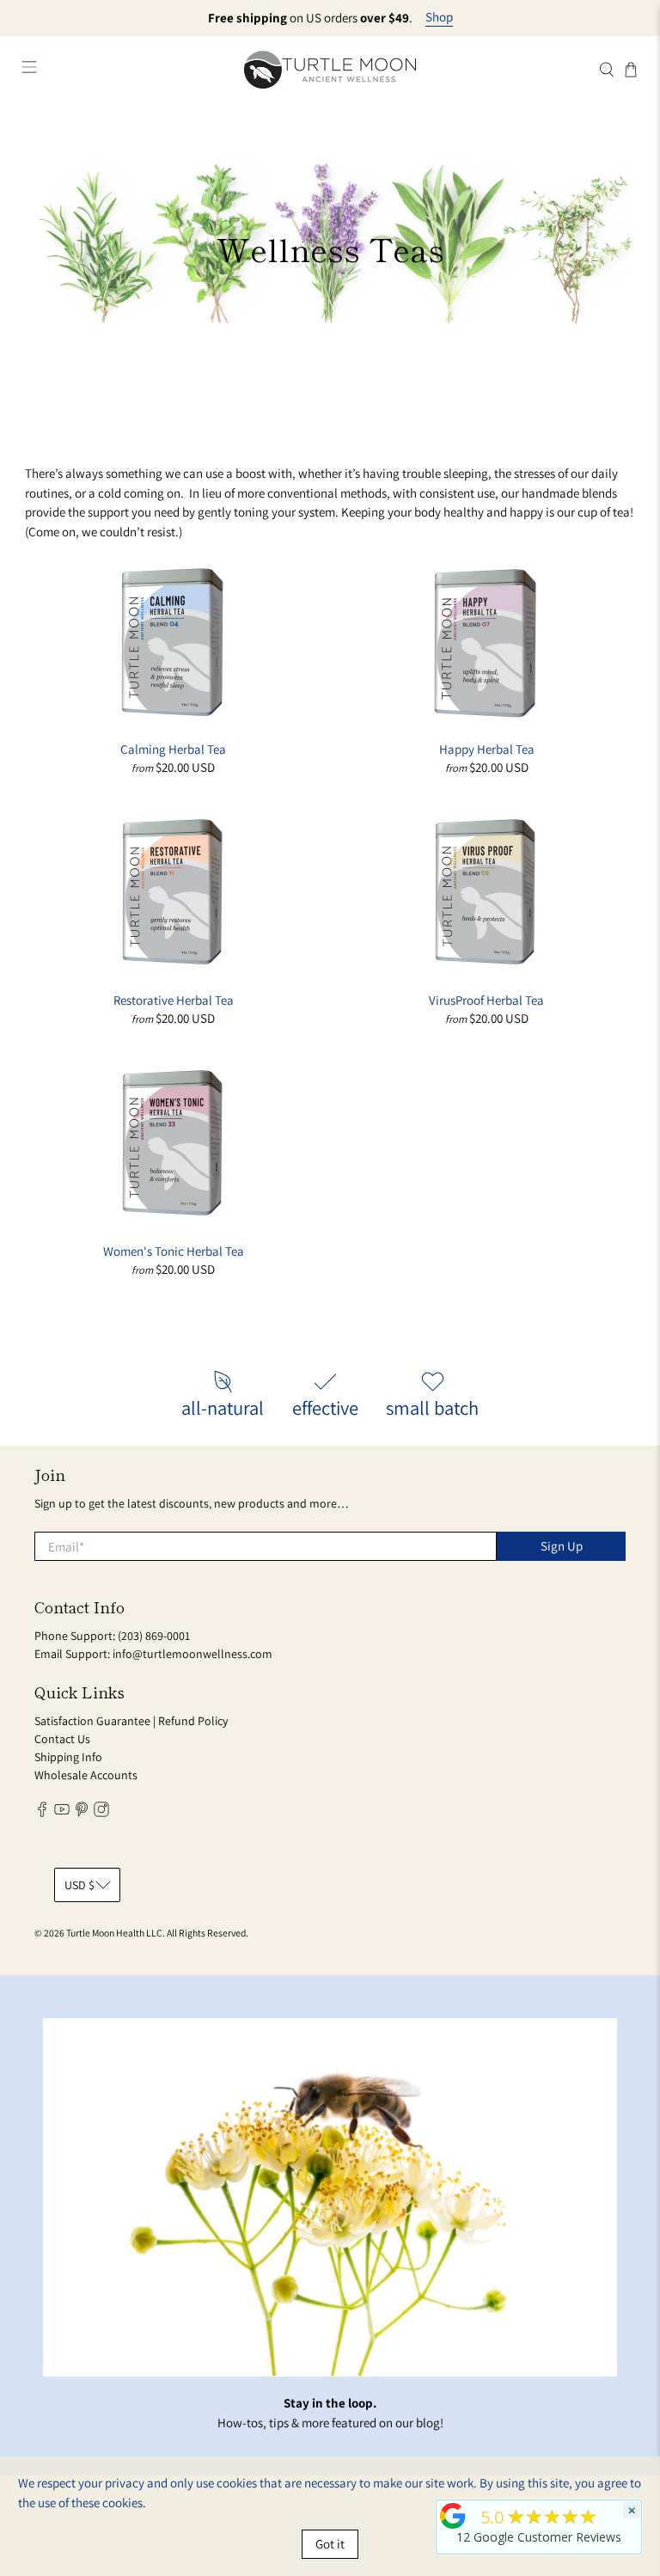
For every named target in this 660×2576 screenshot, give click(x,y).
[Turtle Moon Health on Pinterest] (82, 1813)
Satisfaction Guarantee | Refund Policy (131, 1721)
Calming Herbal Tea (173, 749)
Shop (439, 17)
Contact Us (62, 1739)
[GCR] (453, 2516)
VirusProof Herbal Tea (486, 1000)
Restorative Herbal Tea (174, 1000)
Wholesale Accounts (86, 1775)
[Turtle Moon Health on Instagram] (101, 1813)
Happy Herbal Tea (487, 749)
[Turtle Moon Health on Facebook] (42, 1813)
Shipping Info (68, 1757)
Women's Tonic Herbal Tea (174, 1251)
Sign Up (562, 1546)
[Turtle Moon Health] (330, 69)
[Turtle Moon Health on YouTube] (62, 1813)
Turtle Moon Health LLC (114, 1933)
